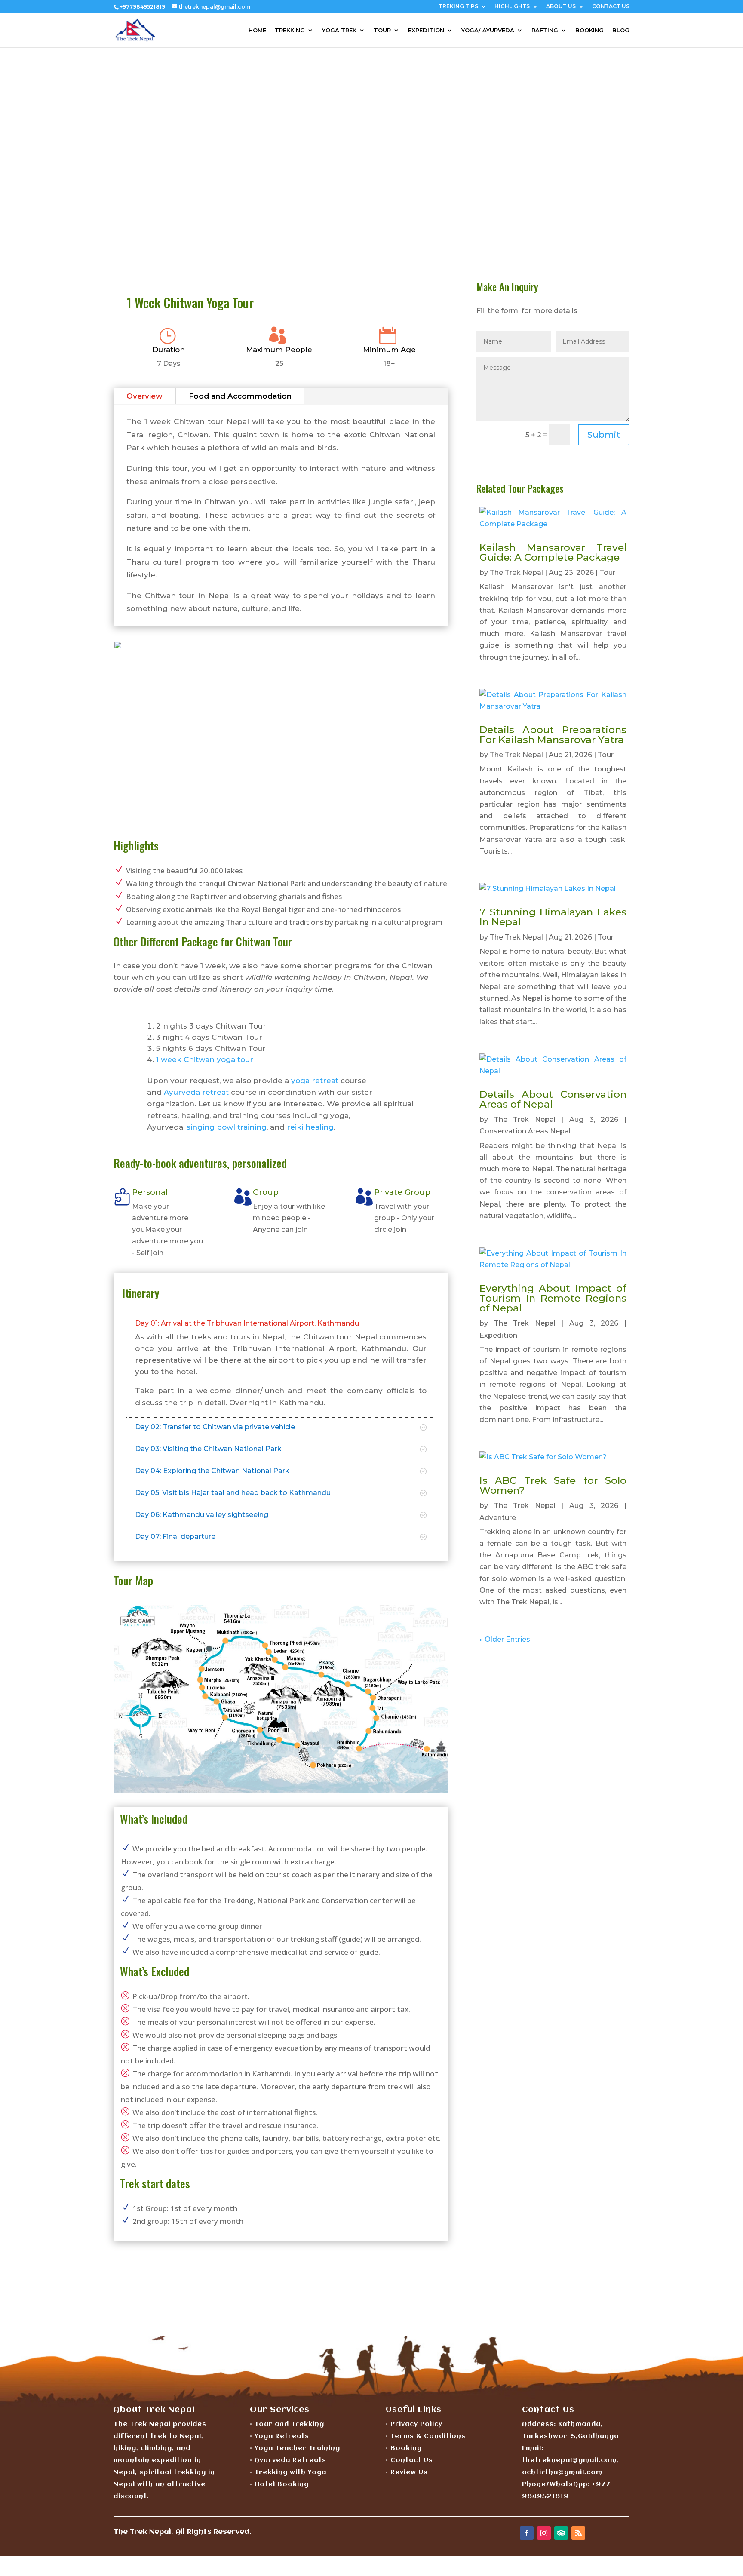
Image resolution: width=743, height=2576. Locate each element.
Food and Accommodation (240, 396)
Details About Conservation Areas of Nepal (553, 1099)
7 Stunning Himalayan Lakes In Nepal (553, 917)
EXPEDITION (426, 30)
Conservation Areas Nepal (525, 1131)
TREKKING (290, 30)
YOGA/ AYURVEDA (488, 30)
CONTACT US (611, 7)
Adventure (498, 1518)
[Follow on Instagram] (544, 2533)
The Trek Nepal (516, 573)
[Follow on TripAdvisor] (561, 2533)
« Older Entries (505, 1639)
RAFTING (545, 30)
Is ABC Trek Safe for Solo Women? (553, 1485)
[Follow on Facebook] (527, 2533)
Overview (144, 396)
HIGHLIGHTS (512, 7)
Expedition (498, 1335)
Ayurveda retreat (196, 1092)
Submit (604, 435)
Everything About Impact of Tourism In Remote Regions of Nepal (553, 1298)
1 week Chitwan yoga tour (205, 1059)
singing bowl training (227, 1127)
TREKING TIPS (458, 7)
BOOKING (589, 30)
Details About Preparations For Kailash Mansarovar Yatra (553, 735)
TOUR (382, 30)
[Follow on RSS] (578, 2533)
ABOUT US (561, 7)
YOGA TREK (339, 30)
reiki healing (310, 1127)
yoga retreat (315, 1081)
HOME (257, 30)
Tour (607, 573)
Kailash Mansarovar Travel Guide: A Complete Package (553, 552)
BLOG (621, 30)
